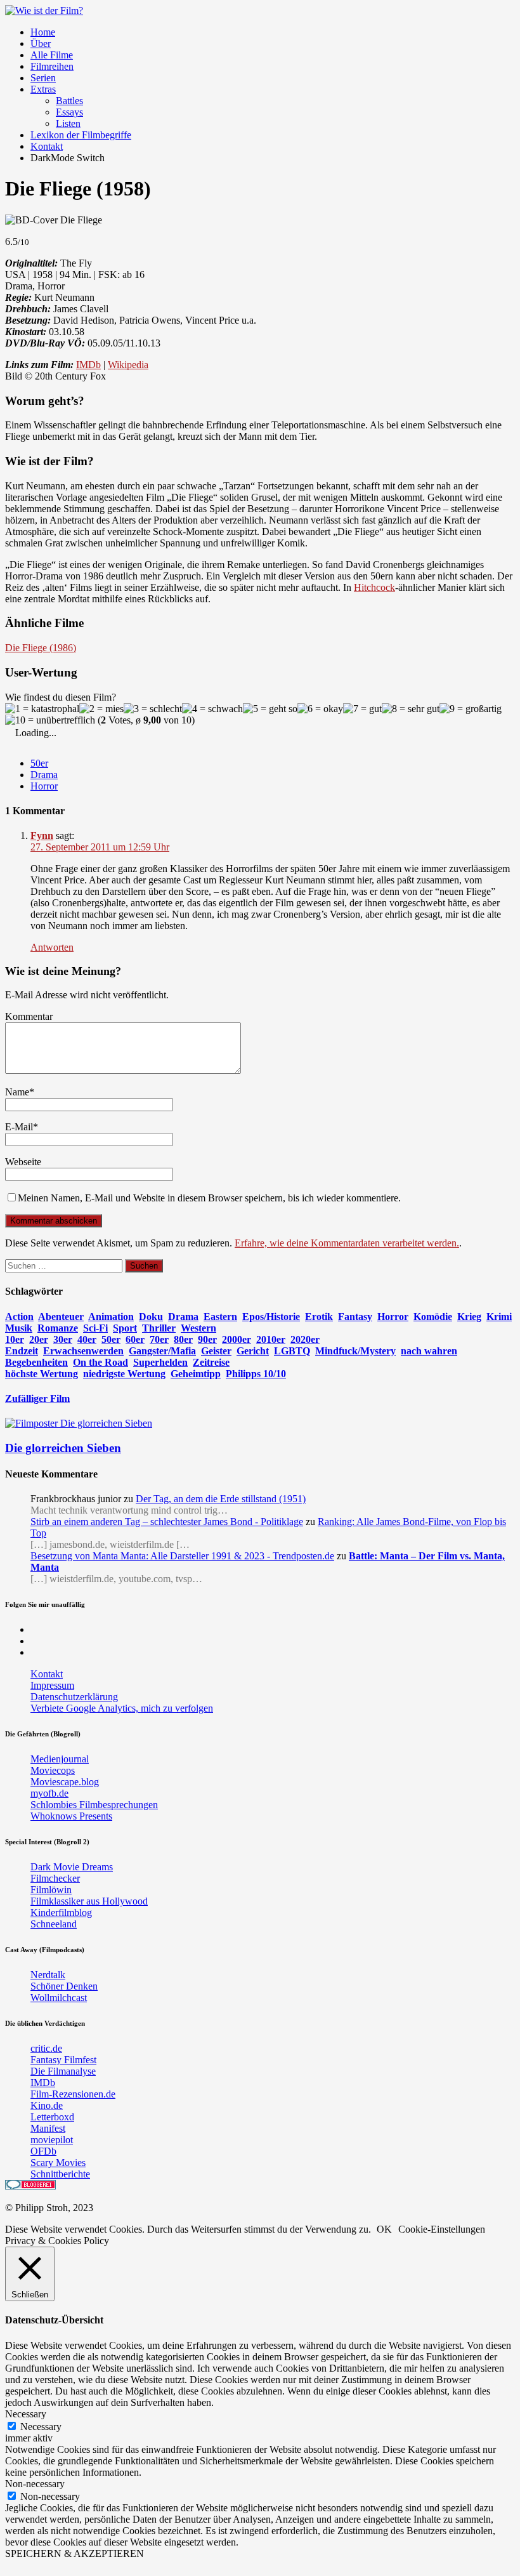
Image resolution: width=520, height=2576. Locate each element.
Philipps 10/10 (256, 1374)
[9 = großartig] (471, 709)
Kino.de (47, 2105)
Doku (151, 1317)
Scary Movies (58, 2163)
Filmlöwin (51, 1890)
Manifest (48, 2128)
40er (87, 1339)
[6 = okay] (320, 709)
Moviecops (53, 1770)
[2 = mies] (101, 709)
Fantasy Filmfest (63, 2060)
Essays (69, 112)
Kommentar (29, 1016)
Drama (44, 775)
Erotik (319, 1317)
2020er (305, 1339)
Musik (19, 1328)
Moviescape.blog (65, 1782)
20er (39, 1339)
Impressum (52, 1685)
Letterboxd (52, 2117)
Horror (44, 786)
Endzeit (22, 1351)
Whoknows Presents (71, 1816)
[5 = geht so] (270, 709)
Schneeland (54, 1924)
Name (17, 1092)
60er (135, 1339)
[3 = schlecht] (153, 709)
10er (15, 1339)
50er (39, 763)
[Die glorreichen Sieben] (79, 1423)
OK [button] (384, 2229)
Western (198, 1328)
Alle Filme (52, 55)
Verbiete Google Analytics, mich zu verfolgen (122, 1708)
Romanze (58, 1328)
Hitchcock (374, 587)
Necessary (41, 2427)
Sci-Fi (95, 1328)
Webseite (23, 1162)
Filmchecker (55, 1878)
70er (159, 1339)
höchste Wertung (42, 1374)
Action (19, 1317)
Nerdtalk (48, 1975)
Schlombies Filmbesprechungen (94, 1805)
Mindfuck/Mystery (355, 1351)
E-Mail (19, 1127)
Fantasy (355, 1317)
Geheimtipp (196, 1374)
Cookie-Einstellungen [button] (442, 2229)
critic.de (46, 2048)
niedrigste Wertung (124, 1374)
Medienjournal (60, 1759)
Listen (68, 123)
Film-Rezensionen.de (73, 2094)
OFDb (43, 2151)
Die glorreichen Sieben (63, 1448)
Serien (43, 78)
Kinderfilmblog (61, 1912)
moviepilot (52, 2140)
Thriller (159, 1328)
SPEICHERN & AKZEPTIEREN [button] (75, 2553)
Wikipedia (128, 365)
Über (41, 43)
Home (43, 32)
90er (207, 1339)
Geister (216, 1351)
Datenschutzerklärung (74, 1697)
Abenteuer (61, 1317)
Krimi (499, 1317)
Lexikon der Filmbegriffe (81, 135)
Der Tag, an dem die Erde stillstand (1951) (221, 1499)
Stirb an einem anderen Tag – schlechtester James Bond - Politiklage (167, 1522)
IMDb (88, 365)
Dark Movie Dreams (72, 1867)
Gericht (253, 1351)
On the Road (101, 1362)
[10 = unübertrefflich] (50, 720)
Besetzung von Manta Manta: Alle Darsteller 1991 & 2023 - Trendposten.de (182, 1556)
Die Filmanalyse (63, 2071)
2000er (237, 1339)
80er (183, 1339)
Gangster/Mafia (162, 1351)
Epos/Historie (271, 1317)
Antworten (52, 947)
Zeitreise (211, 1362)
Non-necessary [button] (35, 2484)
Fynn (42, 836)
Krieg (469, 1317)
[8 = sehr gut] (411, 709)
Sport (125, 1328)
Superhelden (160, 1362)
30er (63, 1339)
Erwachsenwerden (83, 1351)
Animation (111, 1317)
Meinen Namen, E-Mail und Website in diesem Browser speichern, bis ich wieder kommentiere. (209, 1198)
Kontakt (47, 146)
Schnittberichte (60, 2174)
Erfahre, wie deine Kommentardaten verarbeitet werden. (347, 1243)
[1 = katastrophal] (42, 709)
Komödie (433, 1317)
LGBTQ (292, 1351)
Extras (43, 89)
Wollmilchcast (59, 1998)
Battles (69, 101)
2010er (271, 1339)
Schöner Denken (64, 1986)
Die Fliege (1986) (41, 648)
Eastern (220, 1317)
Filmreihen (52, 66)
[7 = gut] (362, 709)
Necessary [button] (26, 2414)
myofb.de (49, 1793)
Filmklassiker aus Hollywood (89, 1901)
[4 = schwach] (212, 709)
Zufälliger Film (37, 1398)
